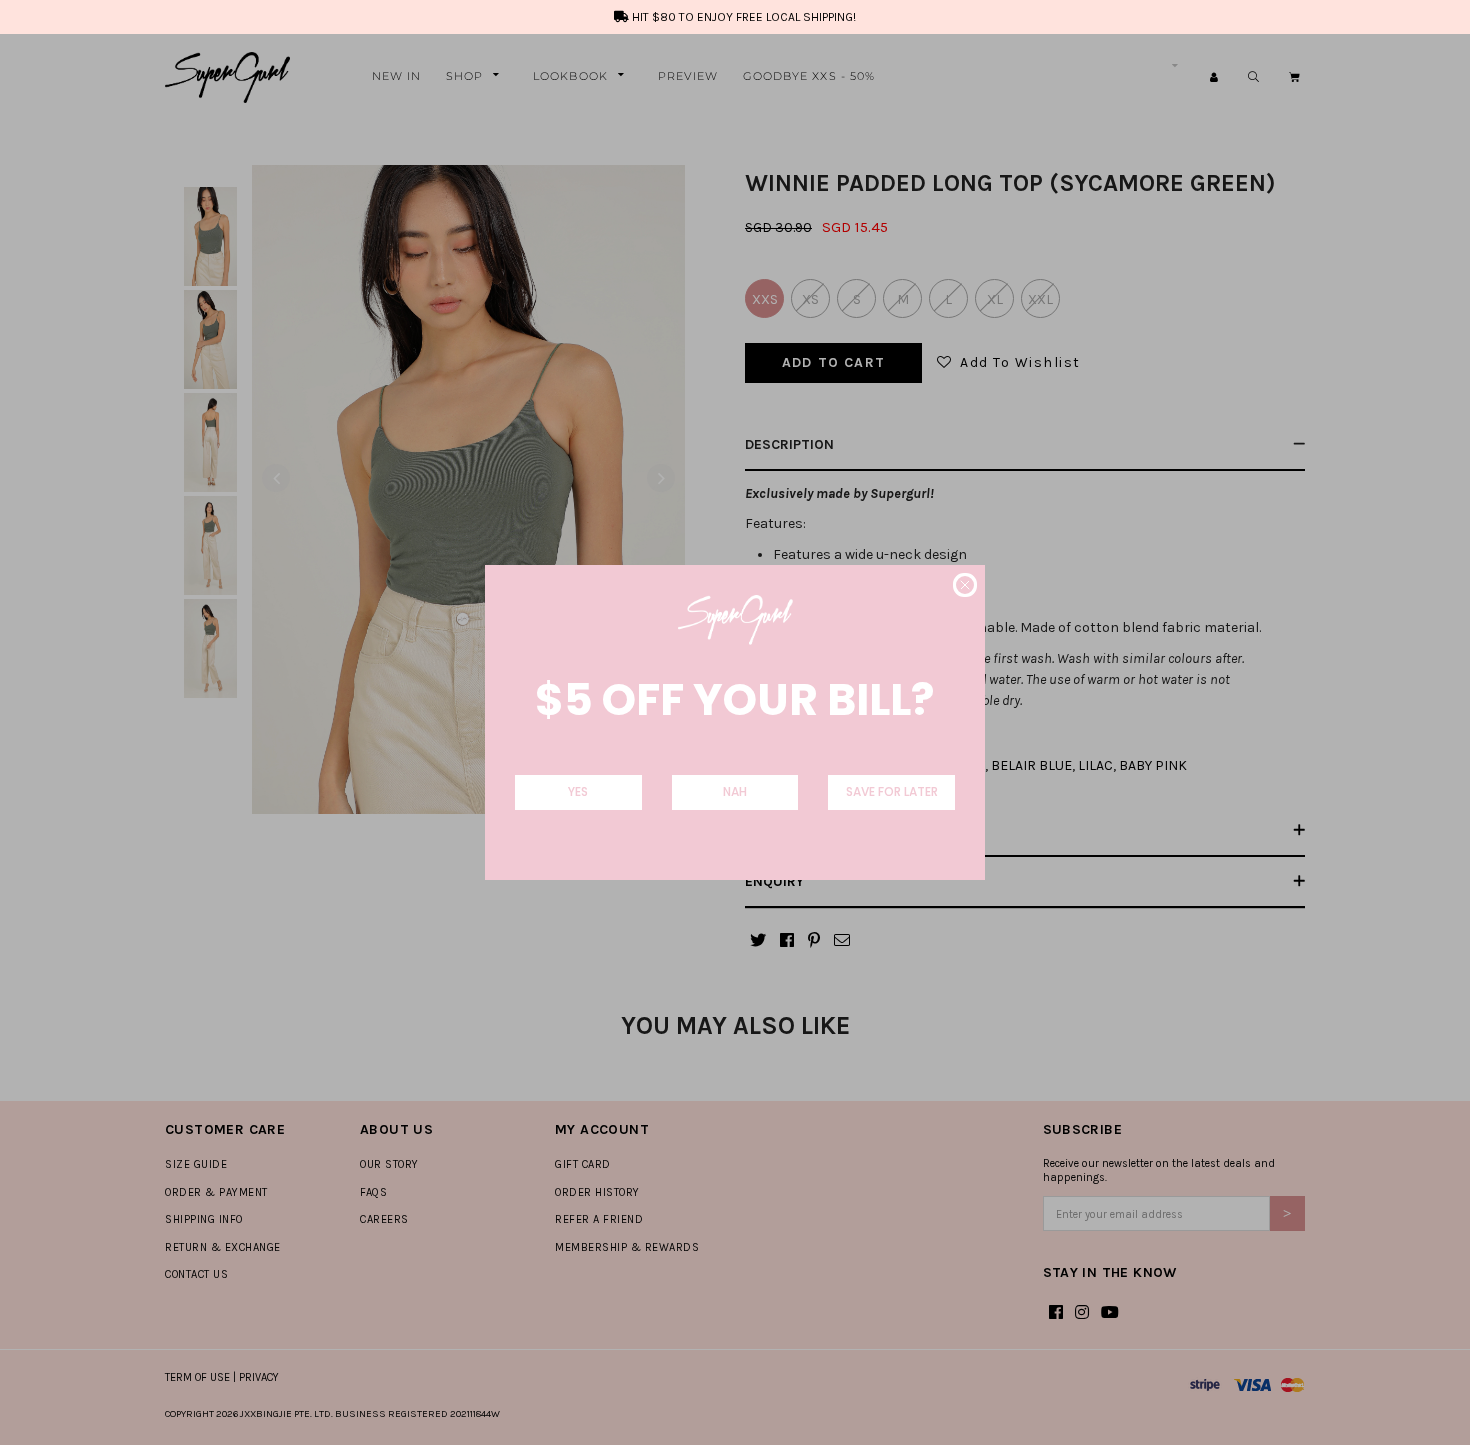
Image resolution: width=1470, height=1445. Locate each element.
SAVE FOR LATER (892, 791)
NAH (735, 791)
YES (578, 791)
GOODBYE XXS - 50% (809, 76)
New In (397, 76)
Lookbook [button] (570, 76)
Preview (688, 76)
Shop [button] (464, 76)
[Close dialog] (965, 585)
